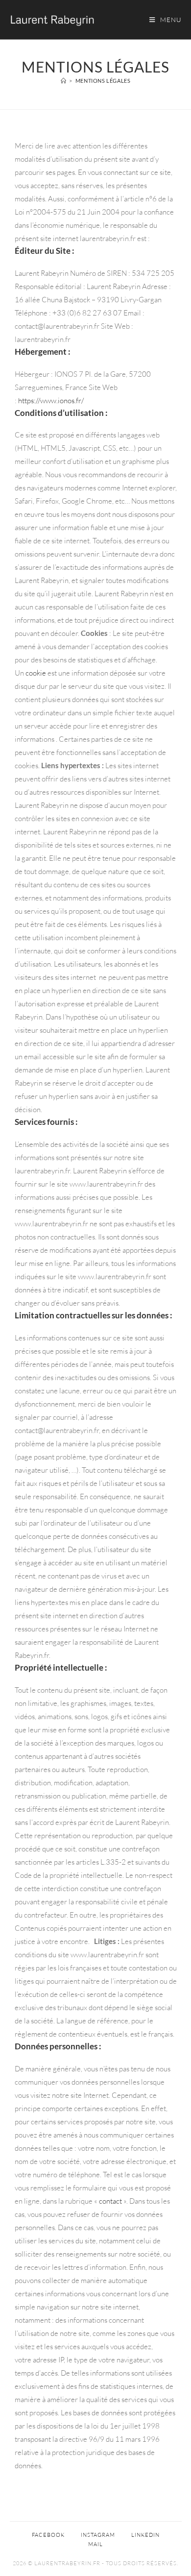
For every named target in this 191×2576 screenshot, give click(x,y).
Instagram (98, 2535)
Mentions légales (103, 81)
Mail (95, 2544)
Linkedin (145, 2535)
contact (110, 2201)
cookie (36, 673)
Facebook (48, 2535)
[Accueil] (64, 81)
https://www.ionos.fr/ (51, 401)
